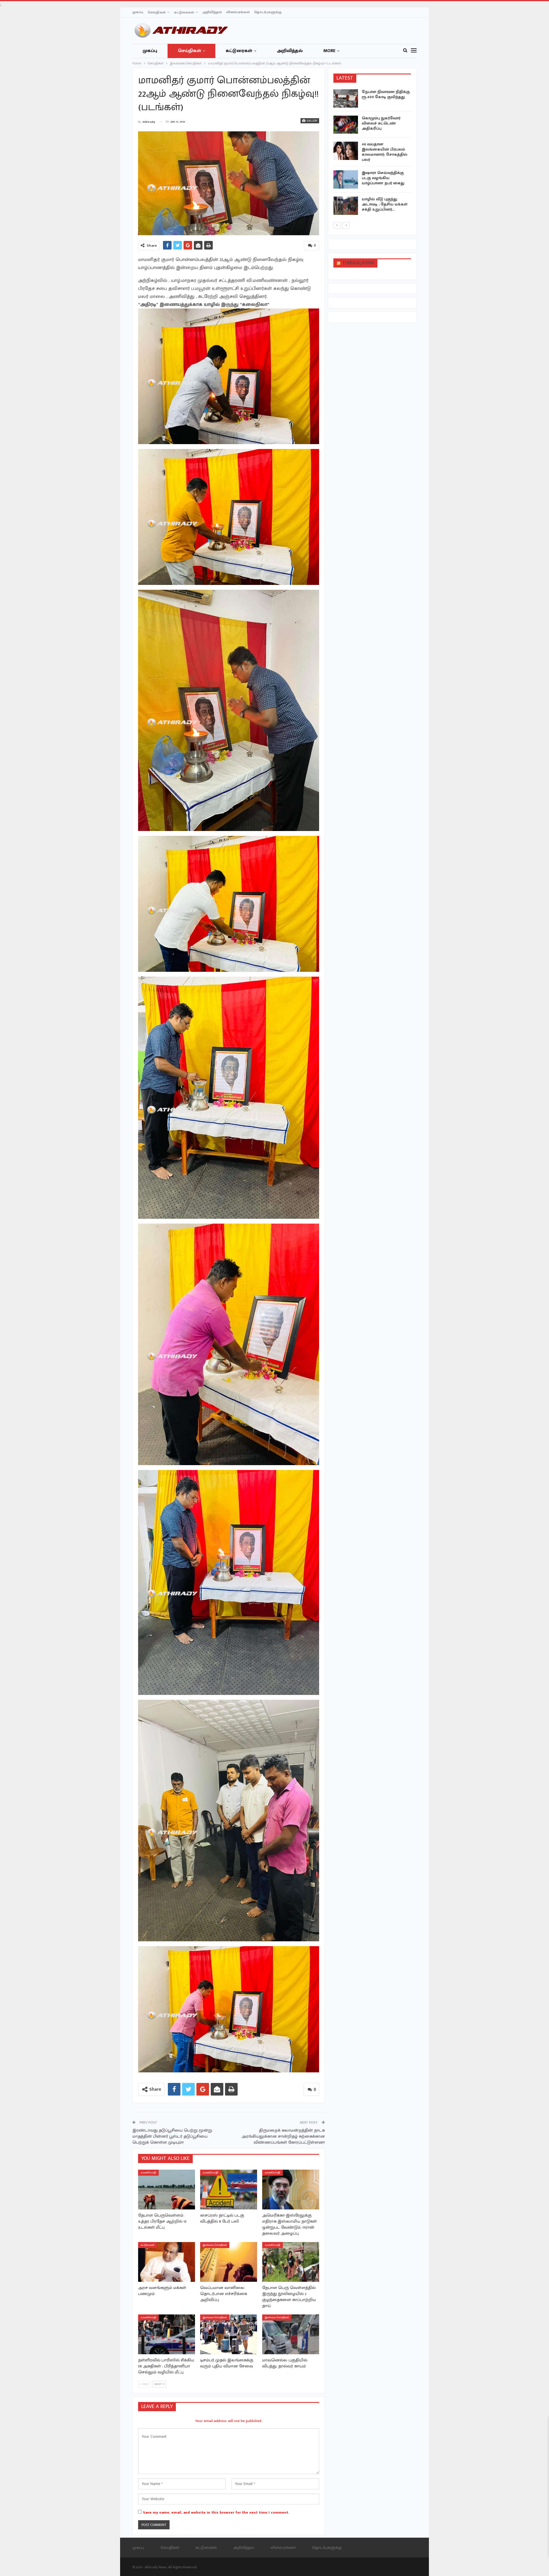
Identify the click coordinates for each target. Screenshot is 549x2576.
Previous (140, 183)
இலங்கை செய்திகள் (215, 2245)
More (329, 51)
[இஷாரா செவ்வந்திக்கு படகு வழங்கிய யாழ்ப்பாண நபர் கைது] (346, 179)
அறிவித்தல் (212, 12)
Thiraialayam (358, 263)
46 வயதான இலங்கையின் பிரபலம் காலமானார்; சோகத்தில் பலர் (385, 152)
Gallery (312, 121)
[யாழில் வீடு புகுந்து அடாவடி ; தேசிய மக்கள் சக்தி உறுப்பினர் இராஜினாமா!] (346, 206)
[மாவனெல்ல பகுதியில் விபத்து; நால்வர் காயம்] (291, 2334)
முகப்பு (138, 12)
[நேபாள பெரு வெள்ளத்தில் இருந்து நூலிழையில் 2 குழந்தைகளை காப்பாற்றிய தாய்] (291, 2262)
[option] (372, 153)
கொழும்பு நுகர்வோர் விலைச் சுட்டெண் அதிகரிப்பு (381, 123)
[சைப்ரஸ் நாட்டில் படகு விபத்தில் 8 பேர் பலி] (229, 2190)
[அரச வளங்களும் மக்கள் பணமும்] (167, 2262)
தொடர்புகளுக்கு (268, 12)
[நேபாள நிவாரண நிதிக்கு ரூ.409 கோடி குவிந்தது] (346, 98)
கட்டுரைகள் (184, 12)
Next (318, 183)
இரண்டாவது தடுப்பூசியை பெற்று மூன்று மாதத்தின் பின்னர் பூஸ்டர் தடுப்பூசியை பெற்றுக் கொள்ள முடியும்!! (172, 2136)
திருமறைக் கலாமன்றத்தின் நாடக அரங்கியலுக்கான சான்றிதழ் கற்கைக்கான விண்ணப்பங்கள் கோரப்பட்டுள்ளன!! (283, 2136)
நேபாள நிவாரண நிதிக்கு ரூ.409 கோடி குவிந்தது (386, 94)
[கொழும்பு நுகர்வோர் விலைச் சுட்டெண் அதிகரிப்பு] (346, 125)
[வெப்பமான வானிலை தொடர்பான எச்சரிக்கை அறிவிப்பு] (229, 2262)
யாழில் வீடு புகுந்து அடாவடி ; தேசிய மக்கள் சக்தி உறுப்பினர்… (385, 204)
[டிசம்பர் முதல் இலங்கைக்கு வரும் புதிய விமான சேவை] (229, 2334)
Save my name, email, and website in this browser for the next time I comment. (216, 2512)
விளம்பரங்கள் (238, 12)
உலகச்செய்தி (148, 2173)
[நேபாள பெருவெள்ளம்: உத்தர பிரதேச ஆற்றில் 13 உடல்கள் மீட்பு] (167, 2190)
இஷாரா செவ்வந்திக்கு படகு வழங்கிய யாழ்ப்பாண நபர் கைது (383, 178)
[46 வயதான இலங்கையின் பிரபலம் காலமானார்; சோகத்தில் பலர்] (346, 151)
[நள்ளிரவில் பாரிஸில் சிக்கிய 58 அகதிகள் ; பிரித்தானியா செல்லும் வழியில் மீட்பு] (167, 2334)
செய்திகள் (157, 12)
